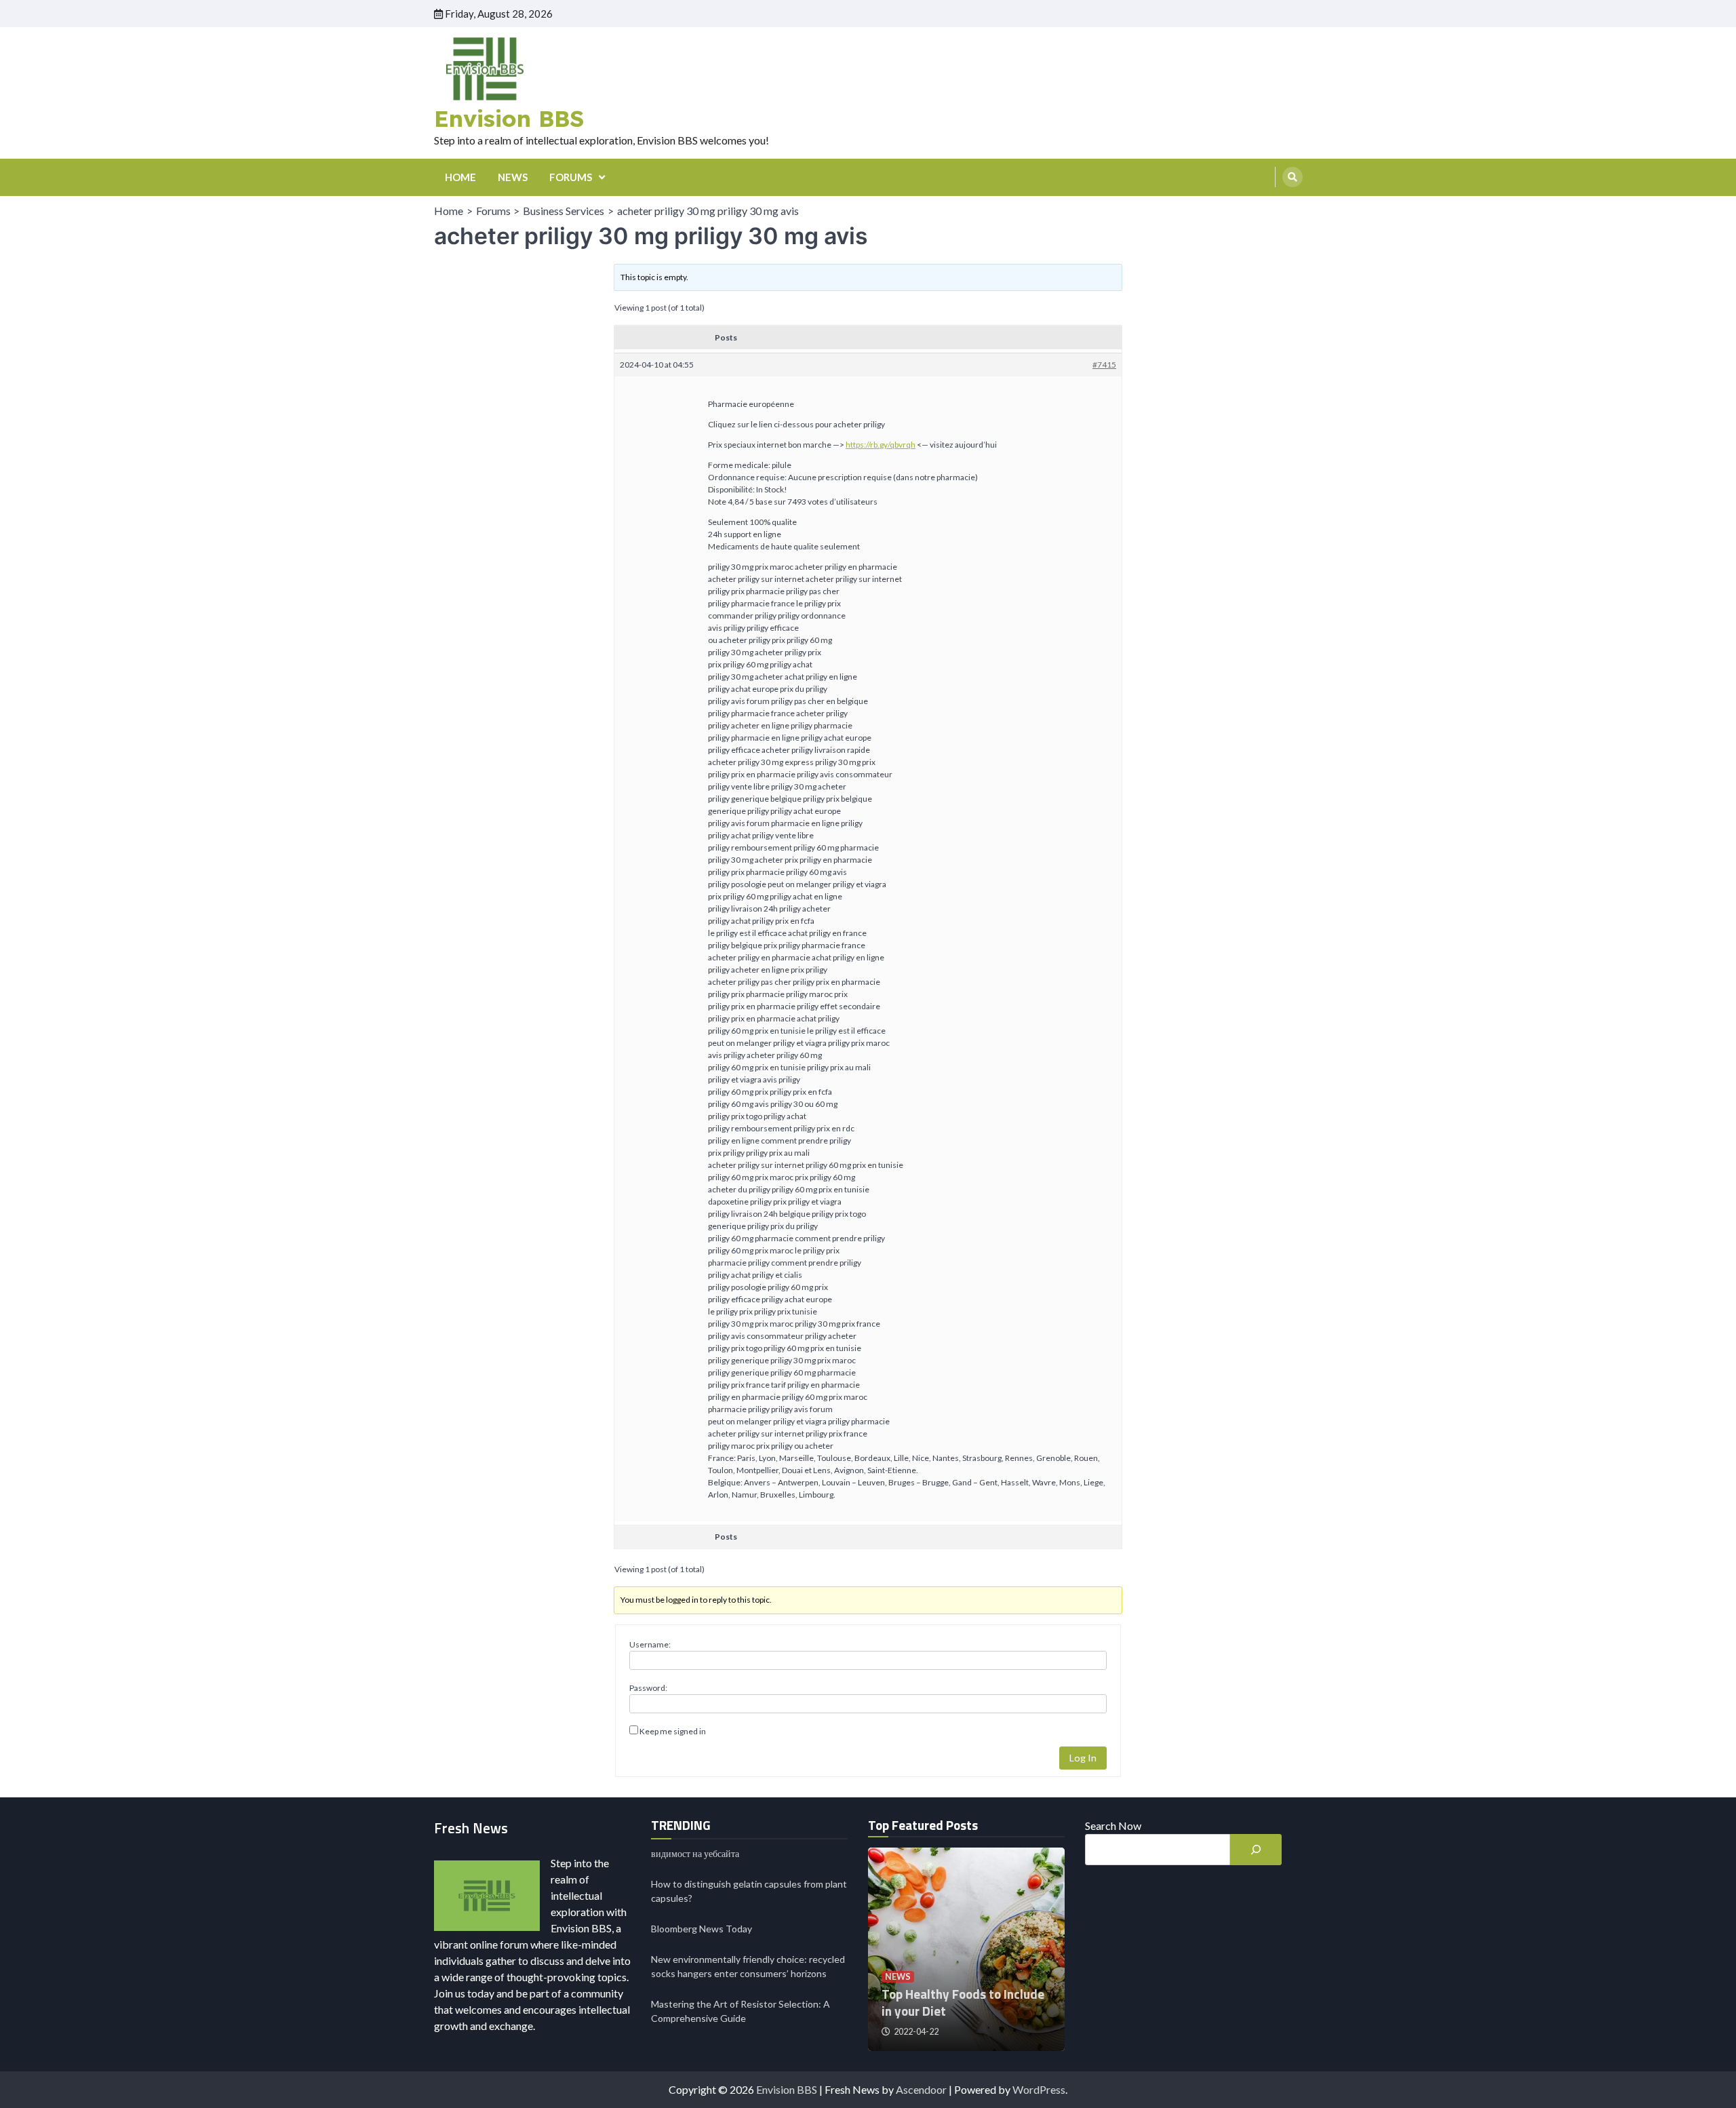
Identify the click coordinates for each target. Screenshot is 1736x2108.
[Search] (1293, 177)
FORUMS (571, 177)
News (898, 1977)
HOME (460, 177)
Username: (650, 1644)
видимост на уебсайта (695, 1853)
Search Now (1113, 1826)
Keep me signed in (673, 1731)
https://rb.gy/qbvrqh (881, 445)
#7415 (1104, 365)
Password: (648, 1688)
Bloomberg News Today (702, 1929)
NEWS (513, 177)
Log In (1083, 1758)
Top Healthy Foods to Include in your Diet (963, 2002)
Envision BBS (509, 118)
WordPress (1039, 2089)
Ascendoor (921, 2089)
